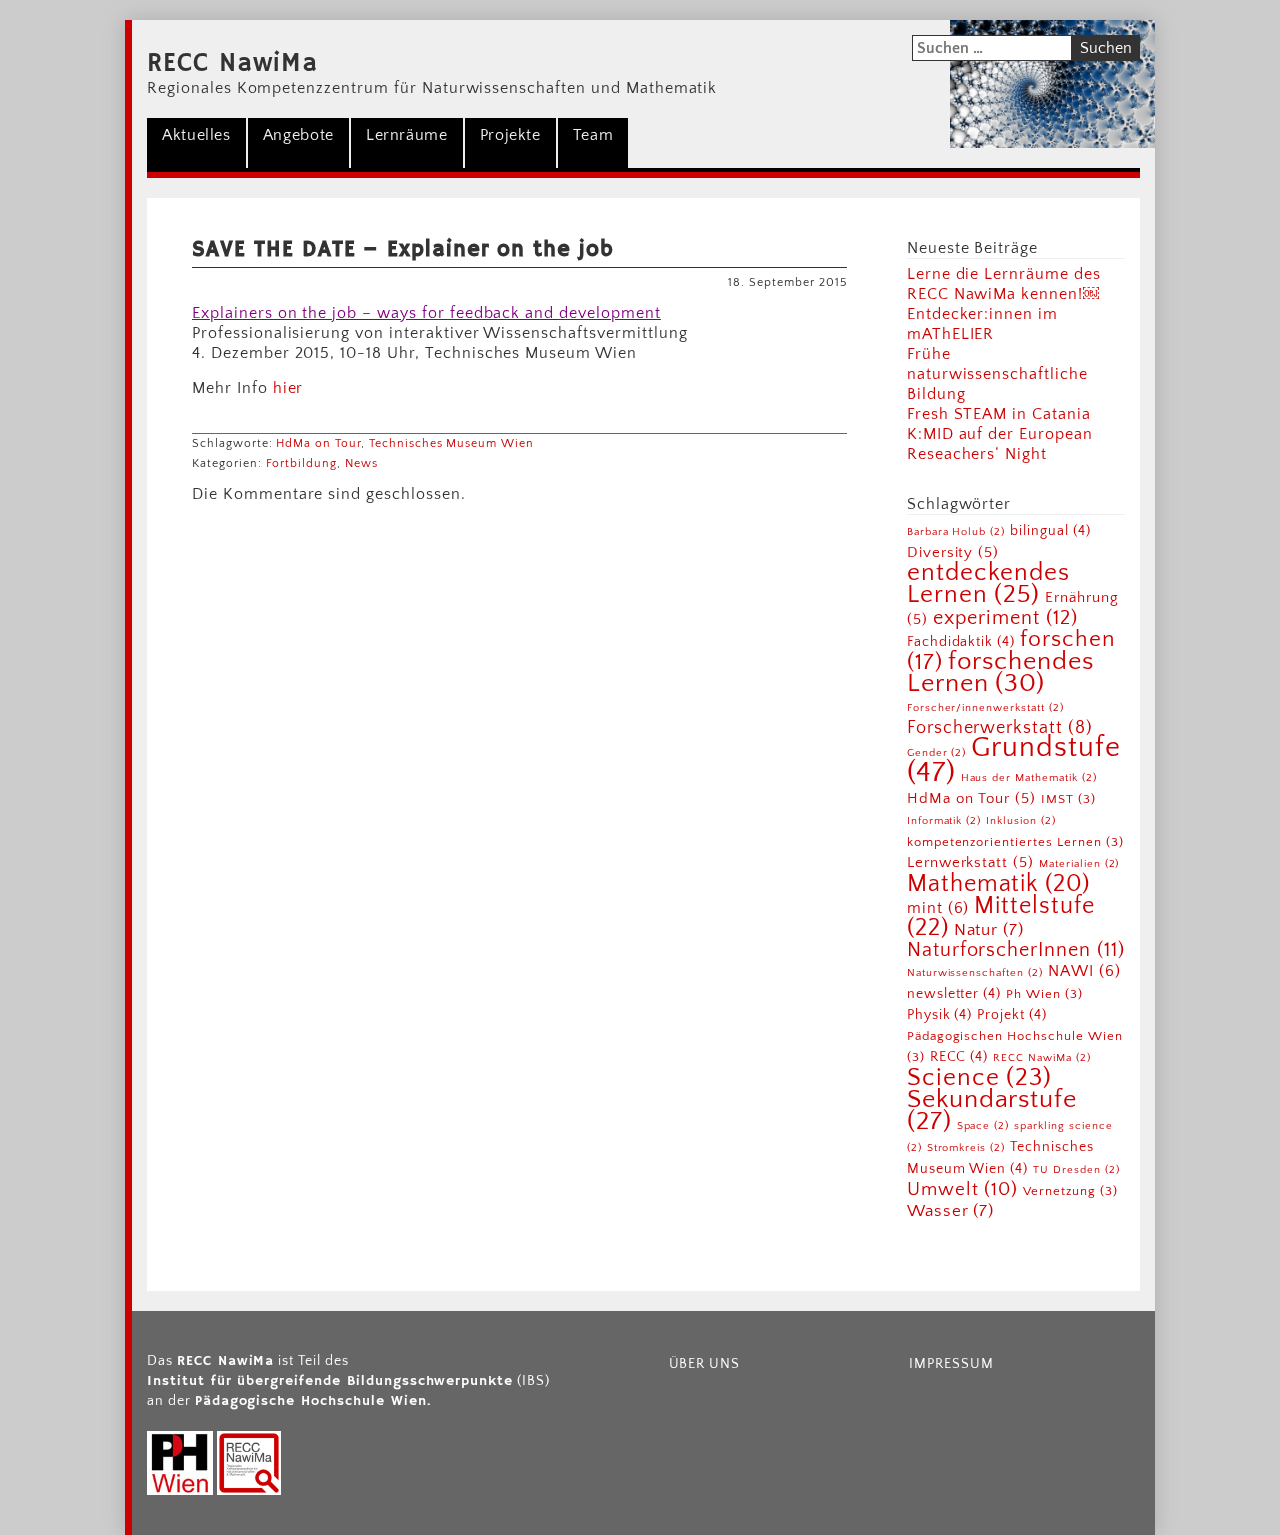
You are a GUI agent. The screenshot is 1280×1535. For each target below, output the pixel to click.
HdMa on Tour (318, 443)
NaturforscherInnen (1016, 950)
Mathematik (998, 884)
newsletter (954, 994)
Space (983, 1126)
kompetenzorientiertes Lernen (1015, 842)
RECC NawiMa (232, 64)
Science (980, 1077)
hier (288, 388)
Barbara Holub (956, 532)
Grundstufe (1014, 760)
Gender (937, 753)
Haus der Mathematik (1029, 778)
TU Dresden (1076, 1170)
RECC (959, 1057)
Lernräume (407, 135)
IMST (1068, 799)
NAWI (1084, 971)
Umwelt (963, 1189)
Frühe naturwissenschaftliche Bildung (997, 374)
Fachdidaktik (961, 642)
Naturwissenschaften (975, 973)
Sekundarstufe (992, 1110)
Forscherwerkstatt (1000, 728)
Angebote (298, 135)
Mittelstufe (1001, 916)
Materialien (1079, 864)
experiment (1005, 618)
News (361, 463)
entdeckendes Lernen (989, 584)
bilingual (1050, 531)
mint (938, 908)
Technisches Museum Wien (451, 443)
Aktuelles (196, 135)
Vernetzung (1070, 1191)
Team (593, 135)
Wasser (951, 1210)
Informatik (944, 821)
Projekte (510, 135)
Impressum (951, 1364)
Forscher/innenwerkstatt (985, 708)
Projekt (1012, 1015)
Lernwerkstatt (970, 862)
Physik (940, 1015)
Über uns (705, 1364)
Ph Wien (1044, 994)
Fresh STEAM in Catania (999, 414)
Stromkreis (966, 1148)
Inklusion (1020, 821)
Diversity (953, 552)
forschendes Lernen (1000, 672)
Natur (989, 929)
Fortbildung (302, 463)
